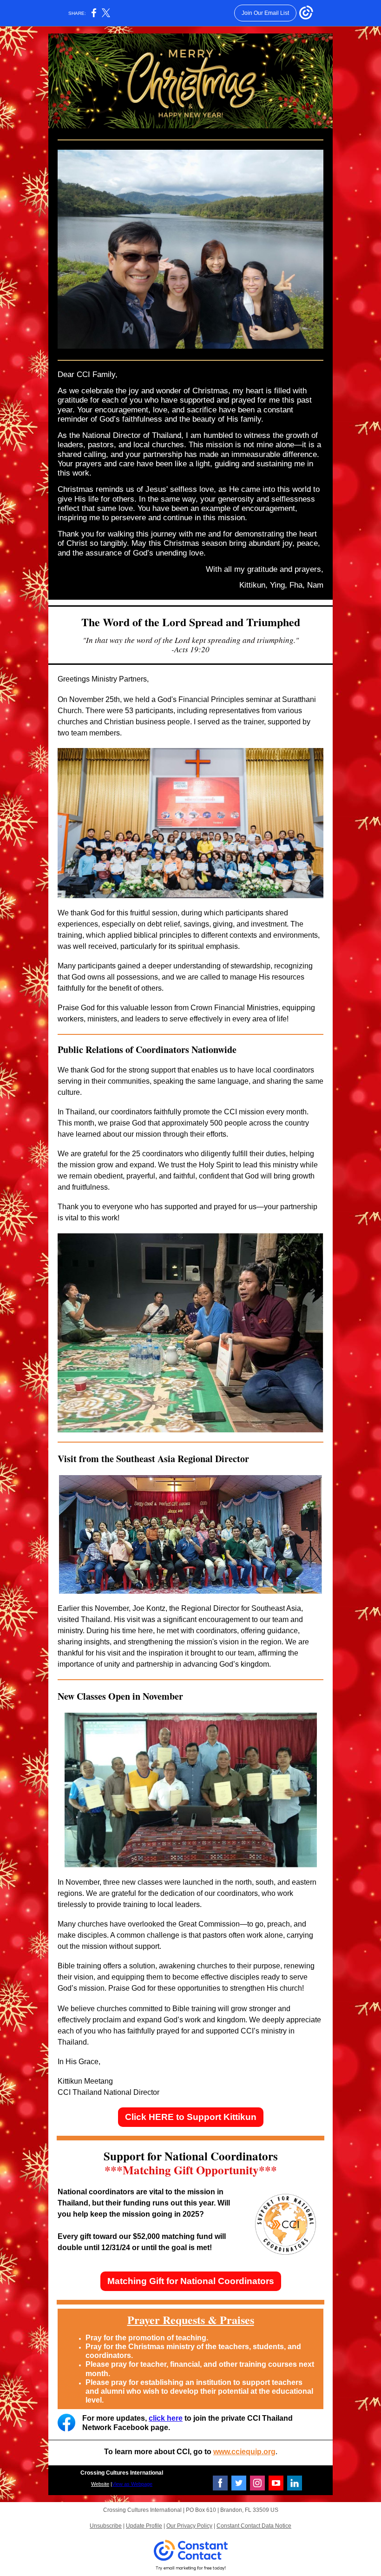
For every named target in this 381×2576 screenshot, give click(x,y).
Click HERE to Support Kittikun (191, 2117)
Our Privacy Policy (189, 2526)
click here (166, 2418)
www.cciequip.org (244, 2452)
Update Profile (144, 2526)
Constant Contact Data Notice (254, 2526)
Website (100, 2484)
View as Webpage (132, 2484)
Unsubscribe (106, 2526)
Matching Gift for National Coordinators (191, 2281)
